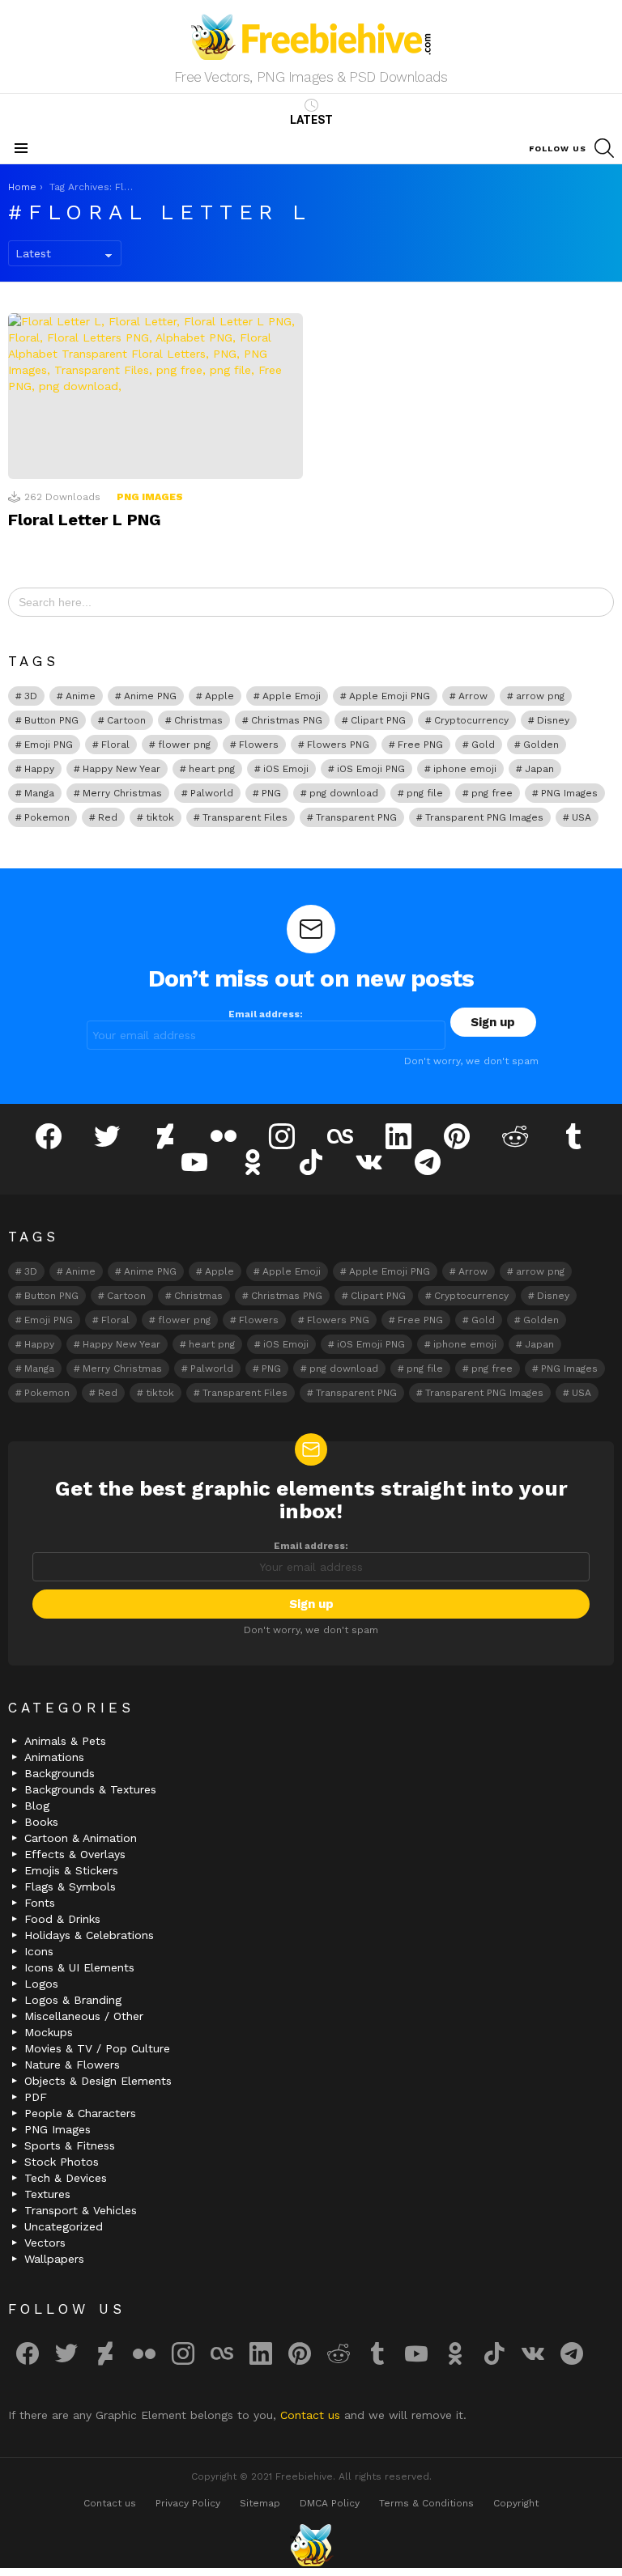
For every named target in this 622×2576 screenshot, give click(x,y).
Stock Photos (62, 2162)
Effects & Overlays (75, 1854)
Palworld (212, 793)
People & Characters (80, 2113)
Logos (41, 1984)
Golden (541, 745)
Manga (39, 793)
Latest (311, 120)
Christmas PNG (287, 720)
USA (582, 817)
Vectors (45, 2243)
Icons (39, 1951)
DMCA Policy (330, 2503)
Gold (483, 745)
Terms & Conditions (426, 2503)
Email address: (266, 1014)
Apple (219, 696)
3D (31, 696)
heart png (212, 769)
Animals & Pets (65, 1741)
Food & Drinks (62, 1919)
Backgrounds (60, 1773)
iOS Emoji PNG (371, 769)
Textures (47, 2194)
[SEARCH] (604, 148)
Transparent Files (245, 817)
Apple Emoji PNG (390, 696)
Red (108, 817)
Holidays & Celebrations (89, 1935)
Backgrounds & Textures (90, 1789)
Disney (553, 720)
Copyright (516, 2503)
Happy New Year (121, 769)
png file (425, 793)
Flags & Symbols (70, 1886)
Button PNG (51, 720)
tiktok (160, 817)
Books (41, 1822)
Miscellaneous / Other (84, 2016)
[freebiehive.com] (311, 2545)
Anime (81, 696)
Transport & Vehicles (81, 2210)
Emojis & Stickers (71, 1870)
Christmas (198, 720)
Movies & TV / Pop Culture (97, 2048)
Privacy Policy (188, 2503)
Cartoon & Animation (81, 1838)
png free (492, 793)
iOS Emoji (286, 769)
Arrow (473, 696)
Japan (539, 769)
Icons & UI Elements (79, 1967)
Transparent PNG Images (484, 817)
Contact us (312, 2415)
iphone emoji (465, 769)
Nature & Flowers (72, 2065)
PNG (271, 793)
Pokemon (47, 817)
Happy (39, 769)
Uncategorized (64, 2226)
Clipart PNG (378, 720)
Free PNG (420, 745)
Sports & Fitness (70, 2145)
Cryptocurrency (471, 720)
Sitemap (260, 2503)
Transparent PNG (356, 817)
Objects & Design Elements (98, 2081)
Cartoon (126, 720)
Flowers (259, 745)
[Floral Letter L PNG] (155, 396)
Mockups (49, 2032)
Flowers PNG (338, 745)
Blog (37, 1806)
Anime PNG (150, 696)
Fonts (40, 1903)
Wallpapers (54, 2259)
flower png (184, 745)
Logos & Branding (73, 2000)
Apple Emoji (292, 696)
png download (344, 793)
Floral (115, 745)
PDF (36, 2097)
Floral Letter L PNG (85, 520)
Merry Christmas (122, 793)
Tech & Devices (66, 2178)
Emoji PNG (49, 745)
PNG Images (150, 497)
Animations (54, 1757)
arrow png (540, 696)
